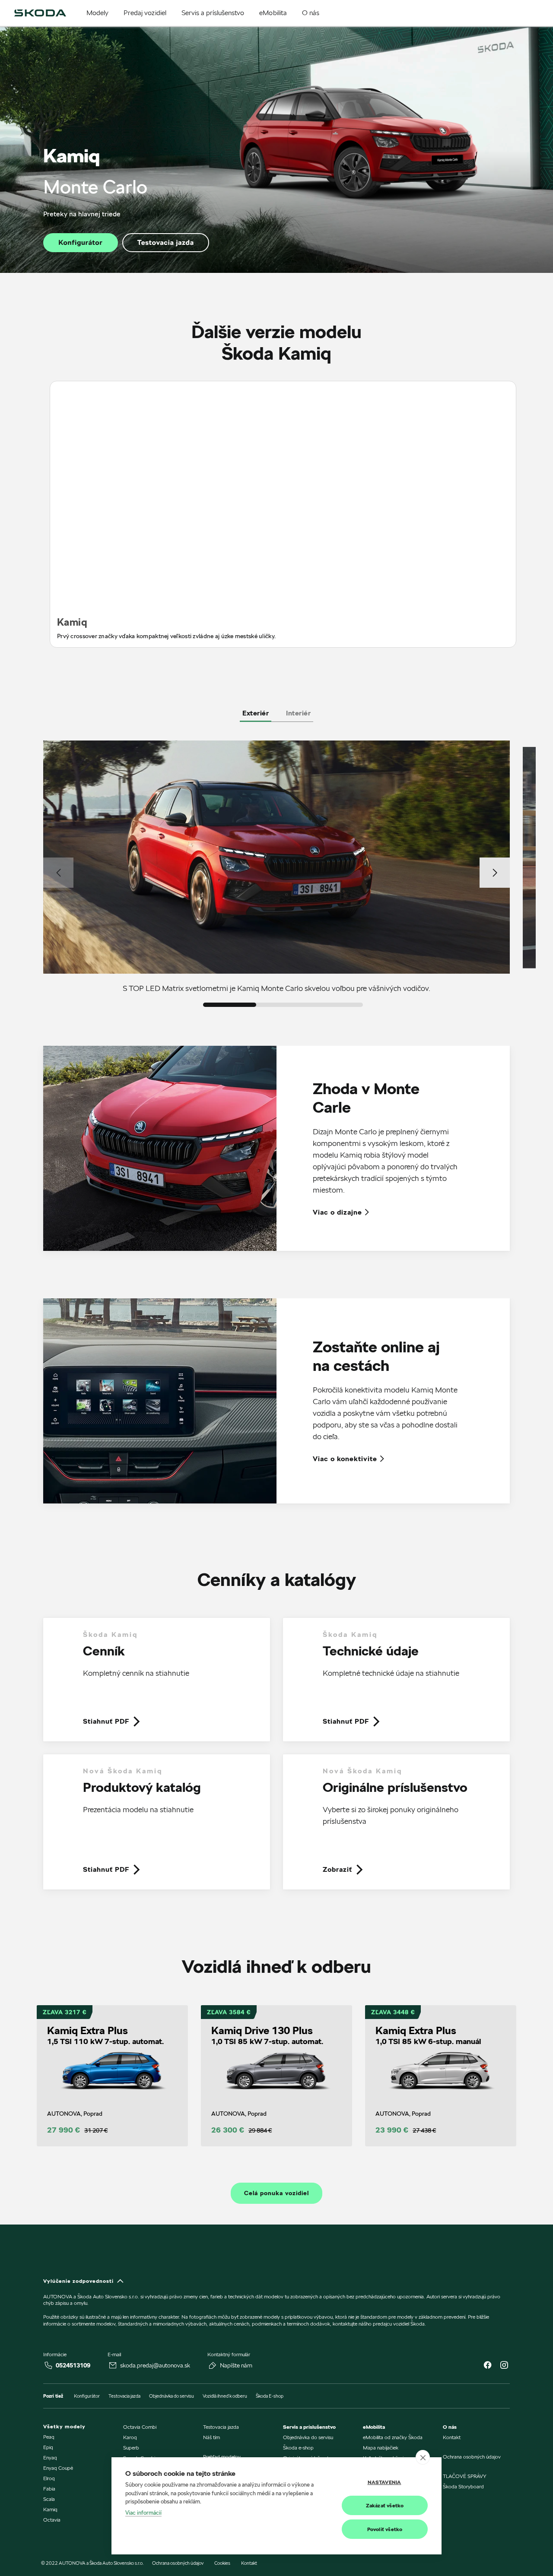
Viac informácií (143, 2513)
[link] (157, 1686)
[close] (423, 2457)
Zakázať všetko (385, 2505)
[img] (40, 13)
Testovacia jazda (166, 242)
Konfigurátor (80, 242)
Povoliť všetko (385, 2529)
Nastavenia (385, 2482)
